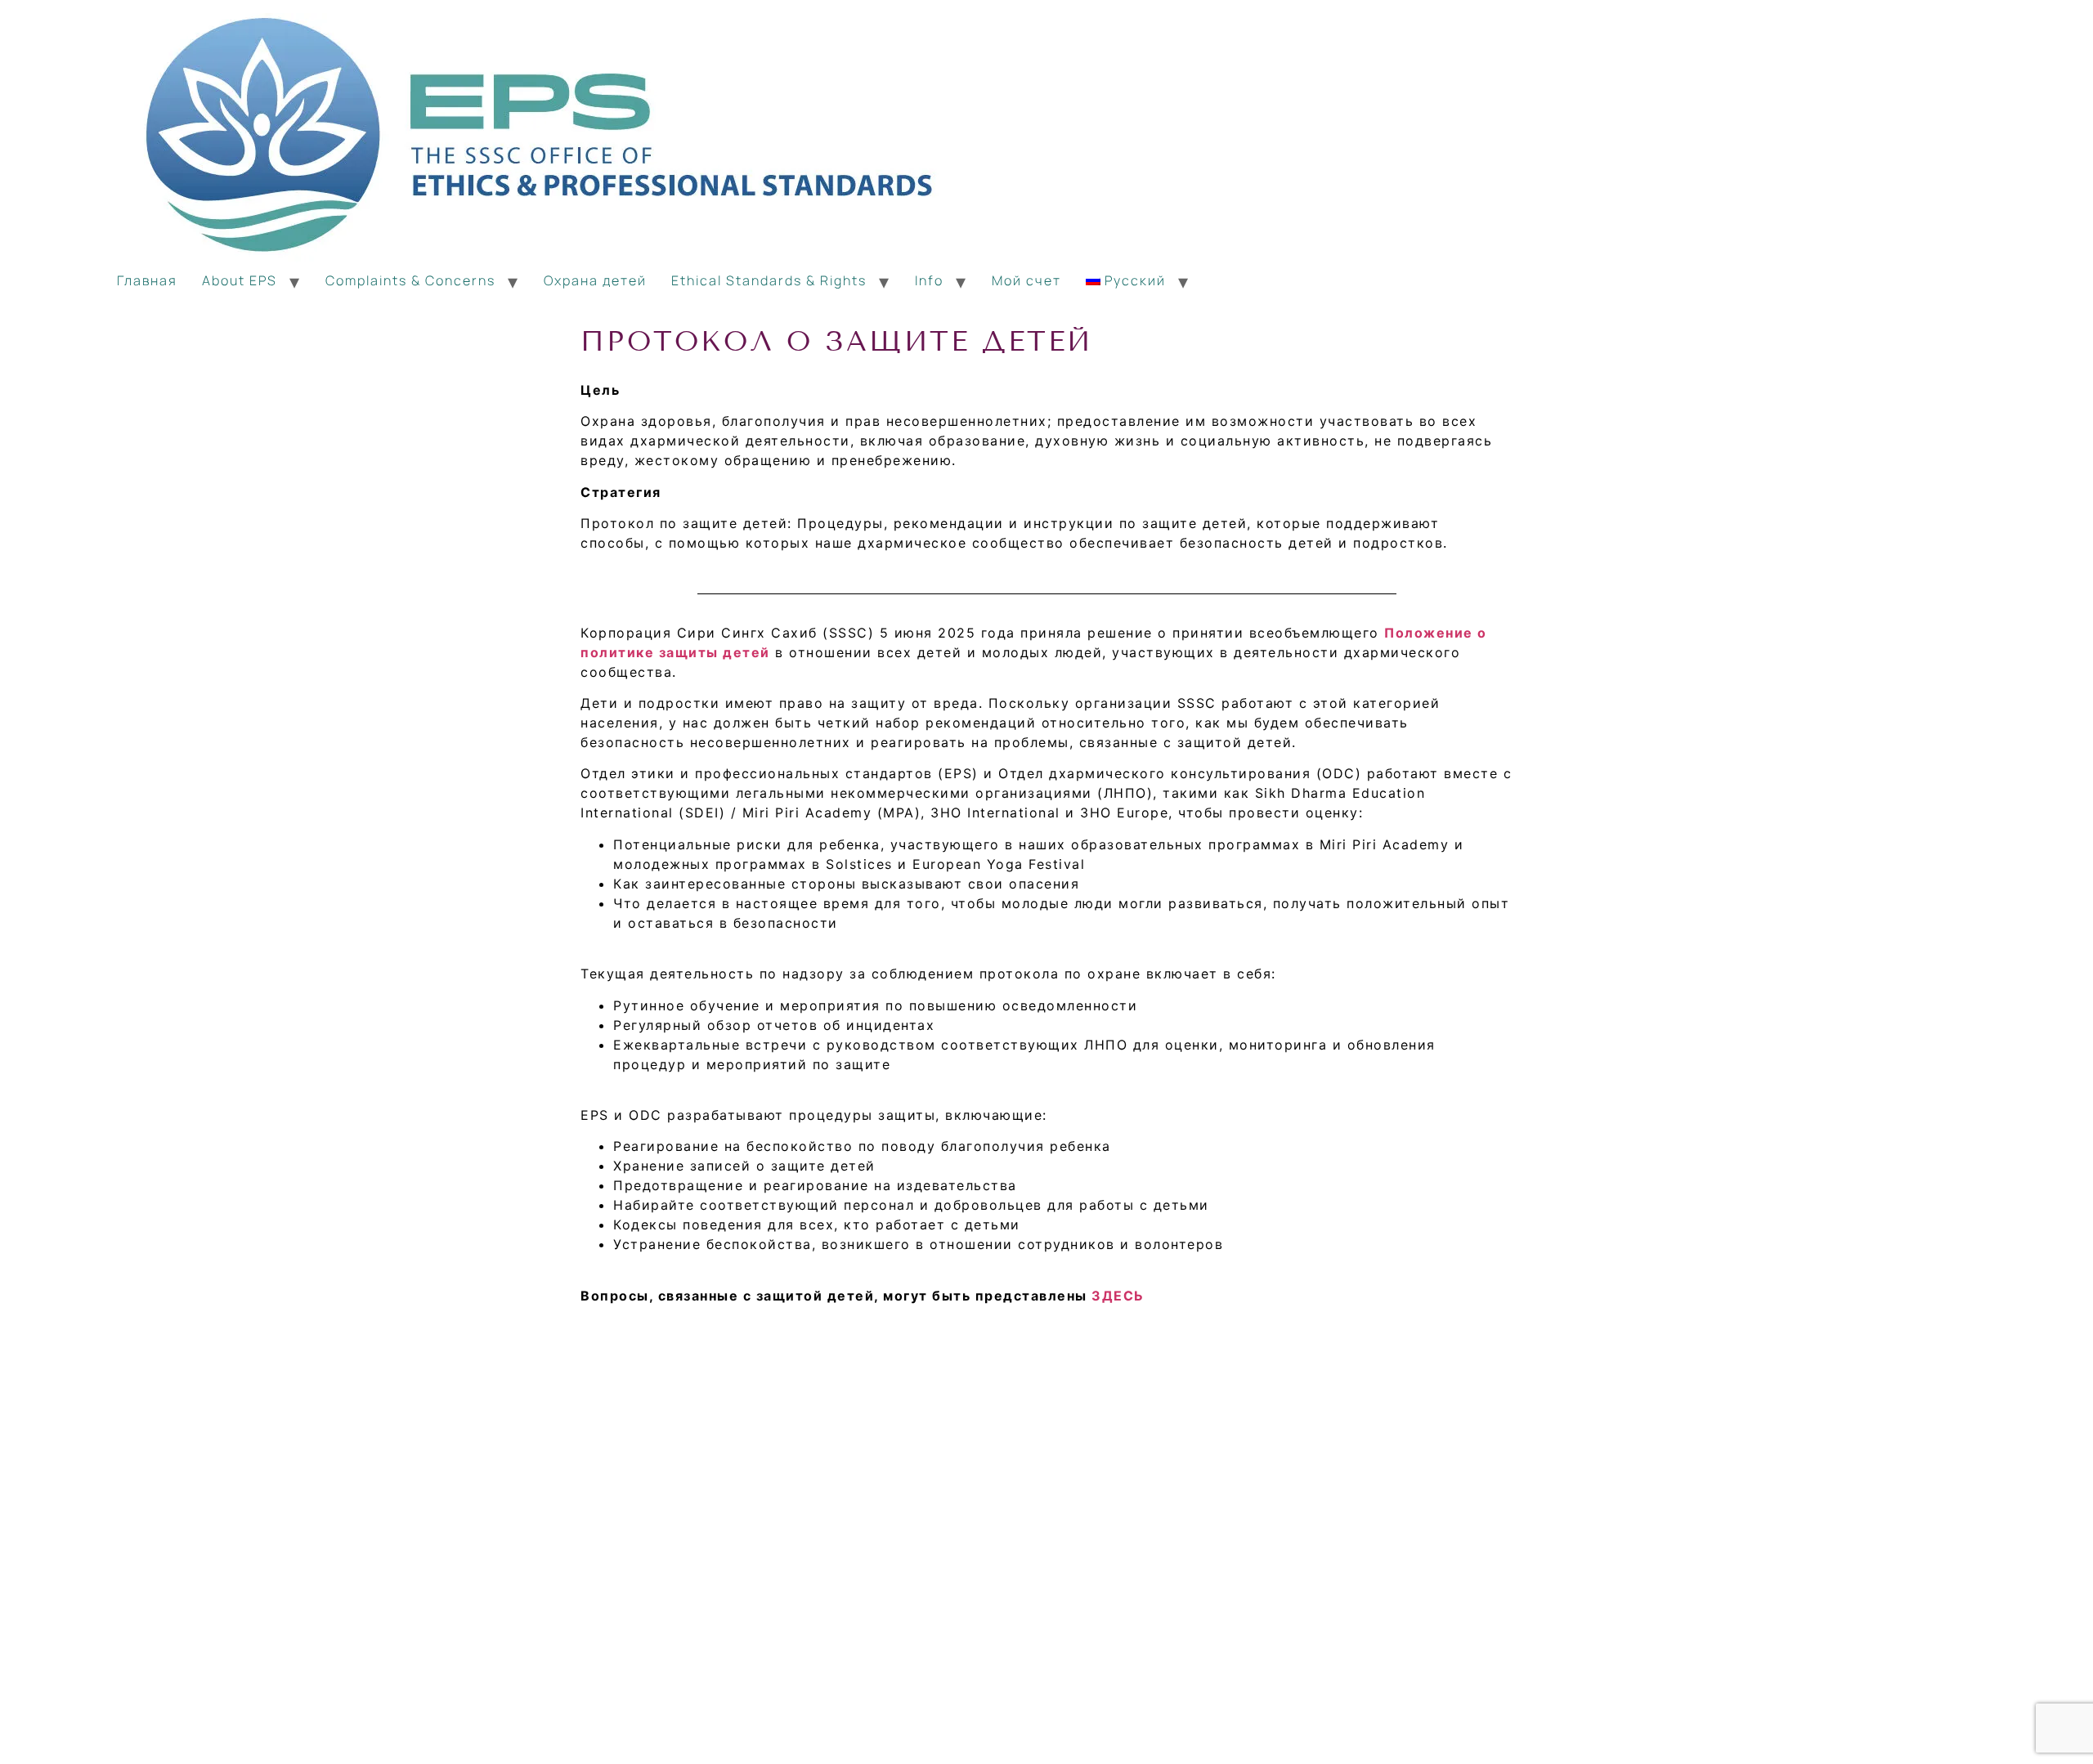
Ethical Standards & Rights (769, 280)
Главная (147, 280)
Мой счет (1026, 280)
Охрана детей (595, 280)
